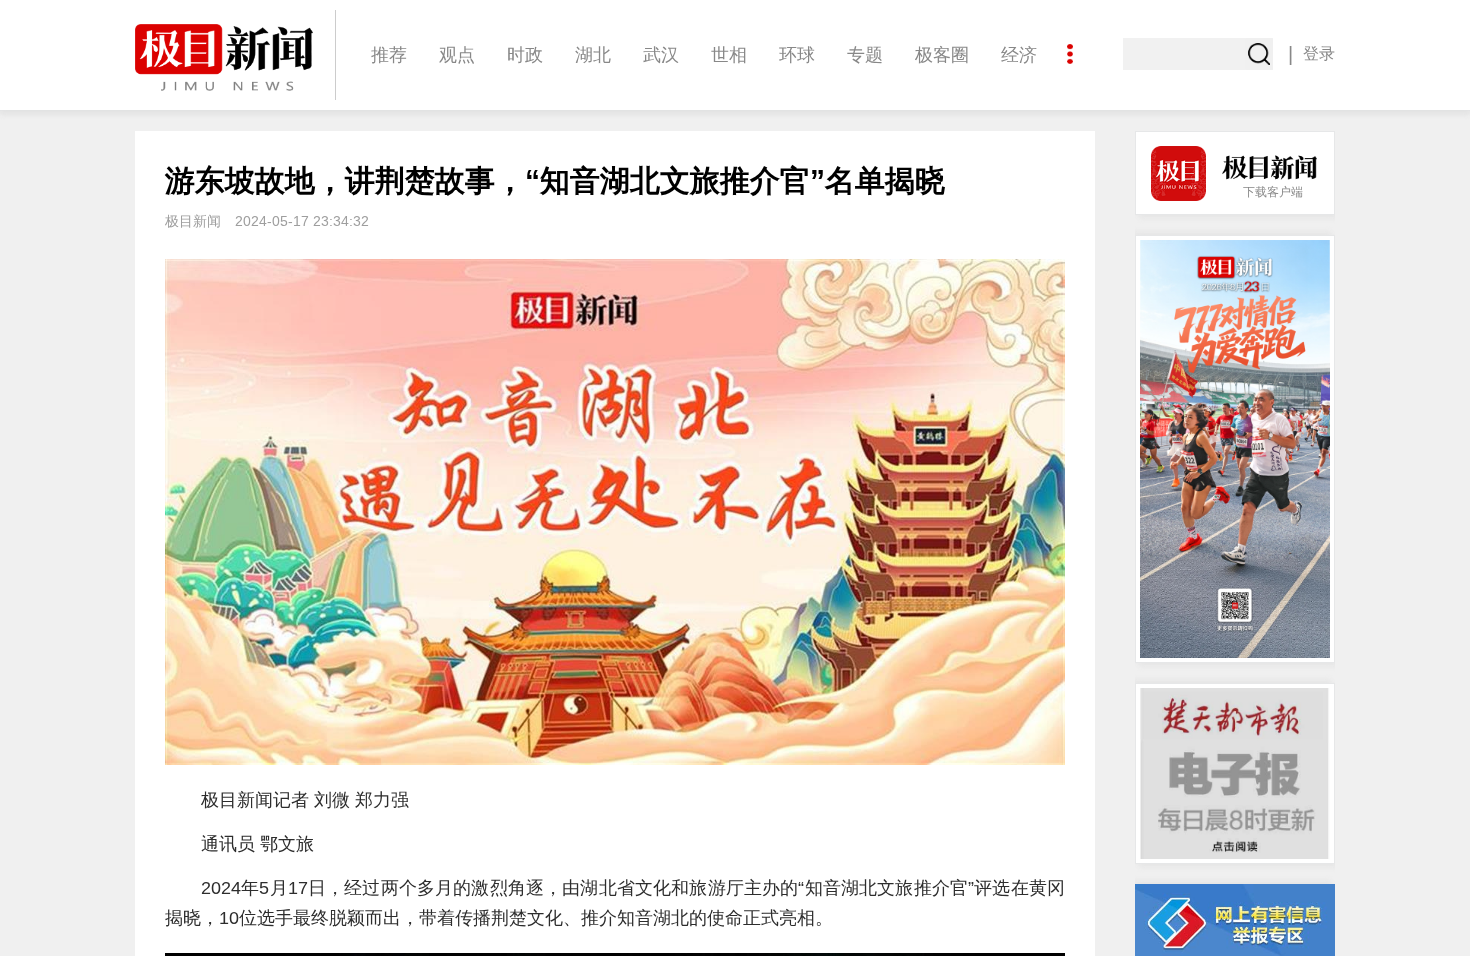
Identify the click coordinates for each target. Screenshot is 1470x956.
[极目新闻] (235, 57)
